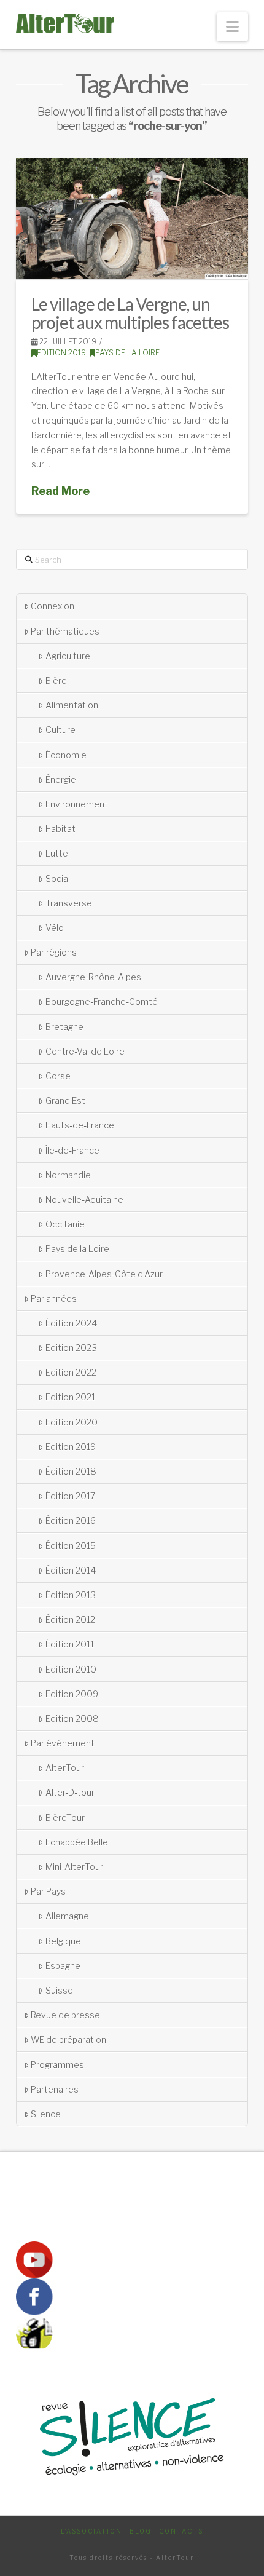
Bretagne (64, 1027)
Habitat (60, 829)
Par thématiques (65, 631)
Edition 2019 (61, 353)
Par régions (54, 952)
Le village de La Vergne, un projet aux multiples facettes (130, 313)
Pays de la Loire (127, 353)
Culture (60, 730)
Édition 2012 (70, 1619)
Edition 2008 (72, 1718)
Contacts (181, 2531)
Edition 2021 (70, 1397)
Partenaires (55, 2089)
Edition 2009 (72, 1694)
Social (58, 878)
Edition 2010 (71, 1669)
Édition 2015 (71, 1546)
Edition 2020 (72, 1422)
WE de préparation (68, 2039)
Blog (141, 2531)
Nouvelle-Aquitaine (84, 1199)
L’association (91, 2531)
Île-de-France (72, 1150)
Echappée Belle (77, 1842)
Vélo (55, 928)
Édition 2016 (71, 1520)
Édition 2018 (71, 1471)
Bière (56, 680)
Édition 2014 (71, 1570)
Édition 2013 (71, 1595)
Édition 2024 (71, 1323)
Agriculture (68, 656)
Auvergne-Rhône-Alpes (93, 977)
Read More (60, 491)
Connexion (52, 606)
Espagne (63, 1966)
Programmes (57, 2065)
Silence (46, 2114)
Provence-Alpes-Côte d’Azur (104, 1274)
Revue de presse (65, 2015)
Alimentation (72, 705)
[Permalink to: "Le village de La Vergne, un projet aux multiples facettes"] (132, 219)
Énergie (61, 779)
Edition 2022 (71, 1372)
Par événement (63, 1743)
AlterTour (65, 1768)
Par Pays (48, 1891)
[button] (232, 27)
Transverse (69, 903)
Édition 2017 (70, 1496)
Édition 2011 (70, 1644)
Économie (66, 755)
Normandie (68, 1175)
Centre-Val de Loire (85, 1051)
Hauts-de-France (80, 1125)
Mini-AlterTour (74, 1867)
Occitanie (65, 1224)
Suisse (59, 1990)
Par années (54, 1298)
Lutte (57, 853)
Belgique (63, 1941)
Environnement (77, 804)
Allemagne (67, 1916)
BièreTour (65, 1817)
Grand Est (65, 1100)
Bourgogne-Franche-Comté (102, 1001)
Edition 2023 (71, 1348)
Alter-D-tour (70, 1792)
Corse (58, 1076)
